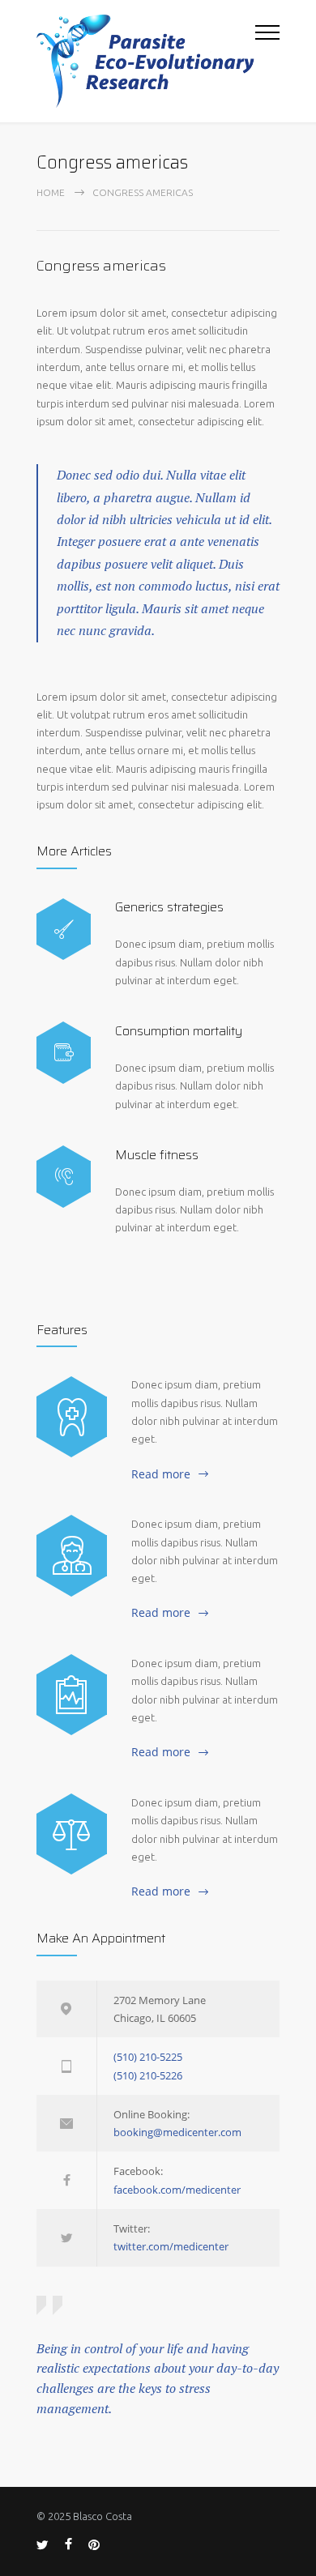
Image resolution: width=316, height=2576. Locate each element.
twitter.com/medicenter (171, 2246)
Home (51, 192)
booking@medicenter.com (177, 2132)
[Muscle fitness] (64, 1177)
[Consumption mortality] (64, 1053)
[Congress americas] (72, 1695)
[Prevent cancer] (72, 1834)
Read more (161, 1474)
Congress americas (101, 266)
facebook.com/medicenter (177, 2190)
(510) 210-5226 (148, 2075)
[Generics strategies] (64, 930)
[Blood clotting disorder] (72, 1417)
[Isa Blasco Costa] (146, 61)
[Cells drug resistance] (72, 1555)
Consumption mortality (179, 1031)
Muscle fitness (157, 1155)
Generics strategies (169, 907)
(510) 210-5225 (148, 2057)
